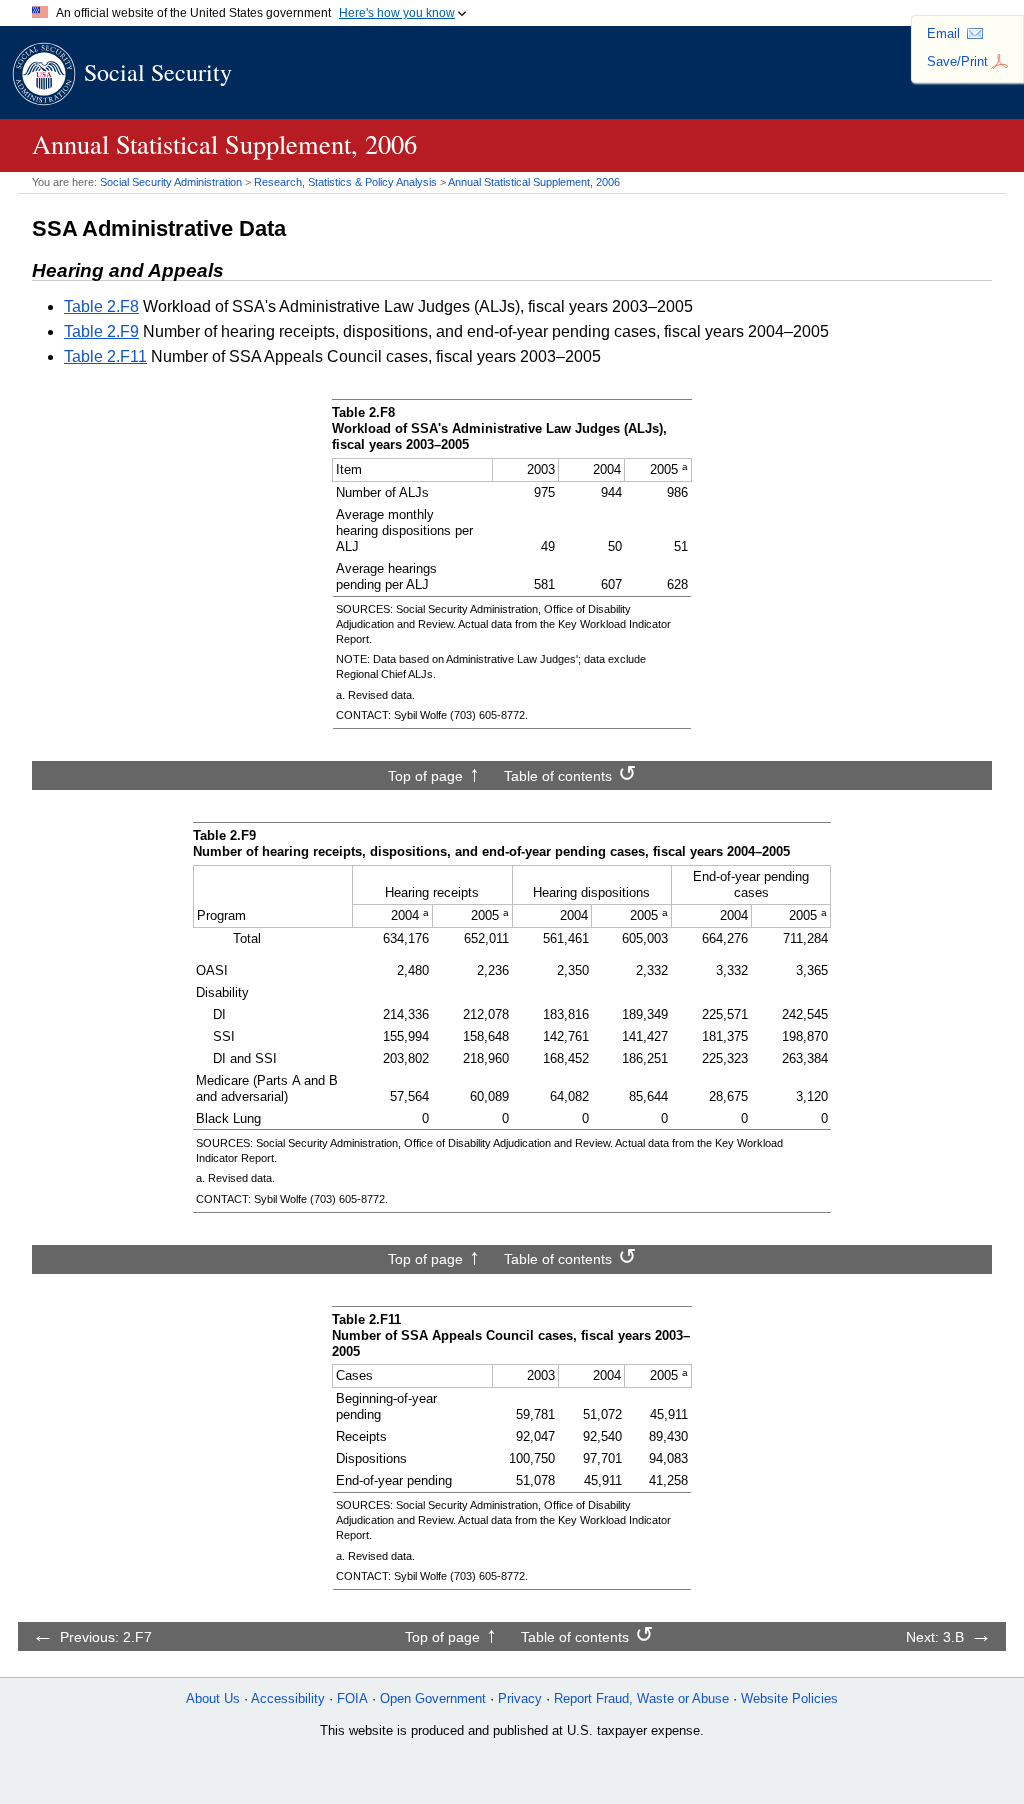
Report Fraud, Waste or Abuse (641, 1698)
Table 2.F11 (105, 356)
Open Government (433, 1698)
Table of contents (558, 776)
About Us (213, 1698)
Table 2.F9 (101, 331)
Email (943, 33)
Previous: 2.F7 (106, 1637)
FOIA (352, 1698)
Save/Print (957, 61)
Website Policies (789, 1698)
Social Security (158, 72)
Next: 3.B (935, 1637)
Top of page (425, 776)
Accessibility (288, 1698)
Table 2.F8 (101, 306)
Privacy (520, 1698)
